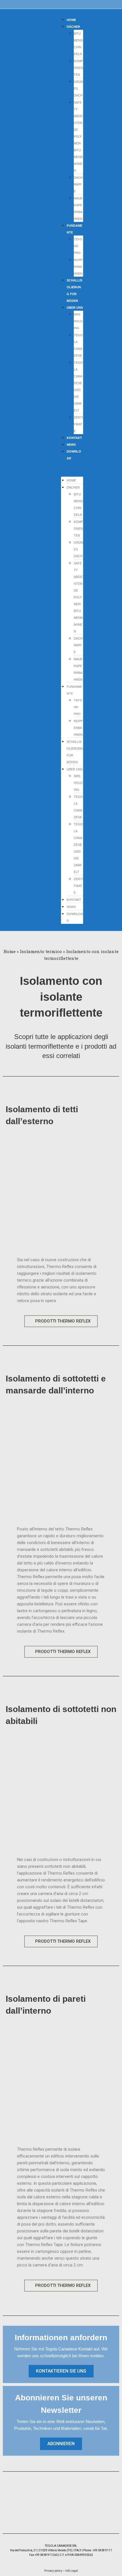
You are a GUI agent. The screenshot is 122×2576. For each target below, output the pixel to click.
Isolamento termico (41, 951)
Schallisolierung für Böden (74, 291)
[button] (72, 469)
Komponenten (78, 68)
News (71, 907)
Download (74, 455)
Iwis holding (78, 321)
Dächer (73, 27)
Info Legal (71, 2571)
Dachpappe (78, 184)
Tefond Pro (78, 246)
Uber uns (75, 308)
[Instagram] (57, 2518)
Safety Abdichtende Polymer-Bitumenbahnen (78, 136)
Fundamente (74, 229)
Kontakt (74, 900)
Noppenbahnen (78, 267)
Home (71, 480)
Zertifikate (78, 424)
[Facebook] (48, 2518)
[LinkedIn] (65, 2518)
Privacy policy (53, 2571)
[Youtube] (74, 2518)
